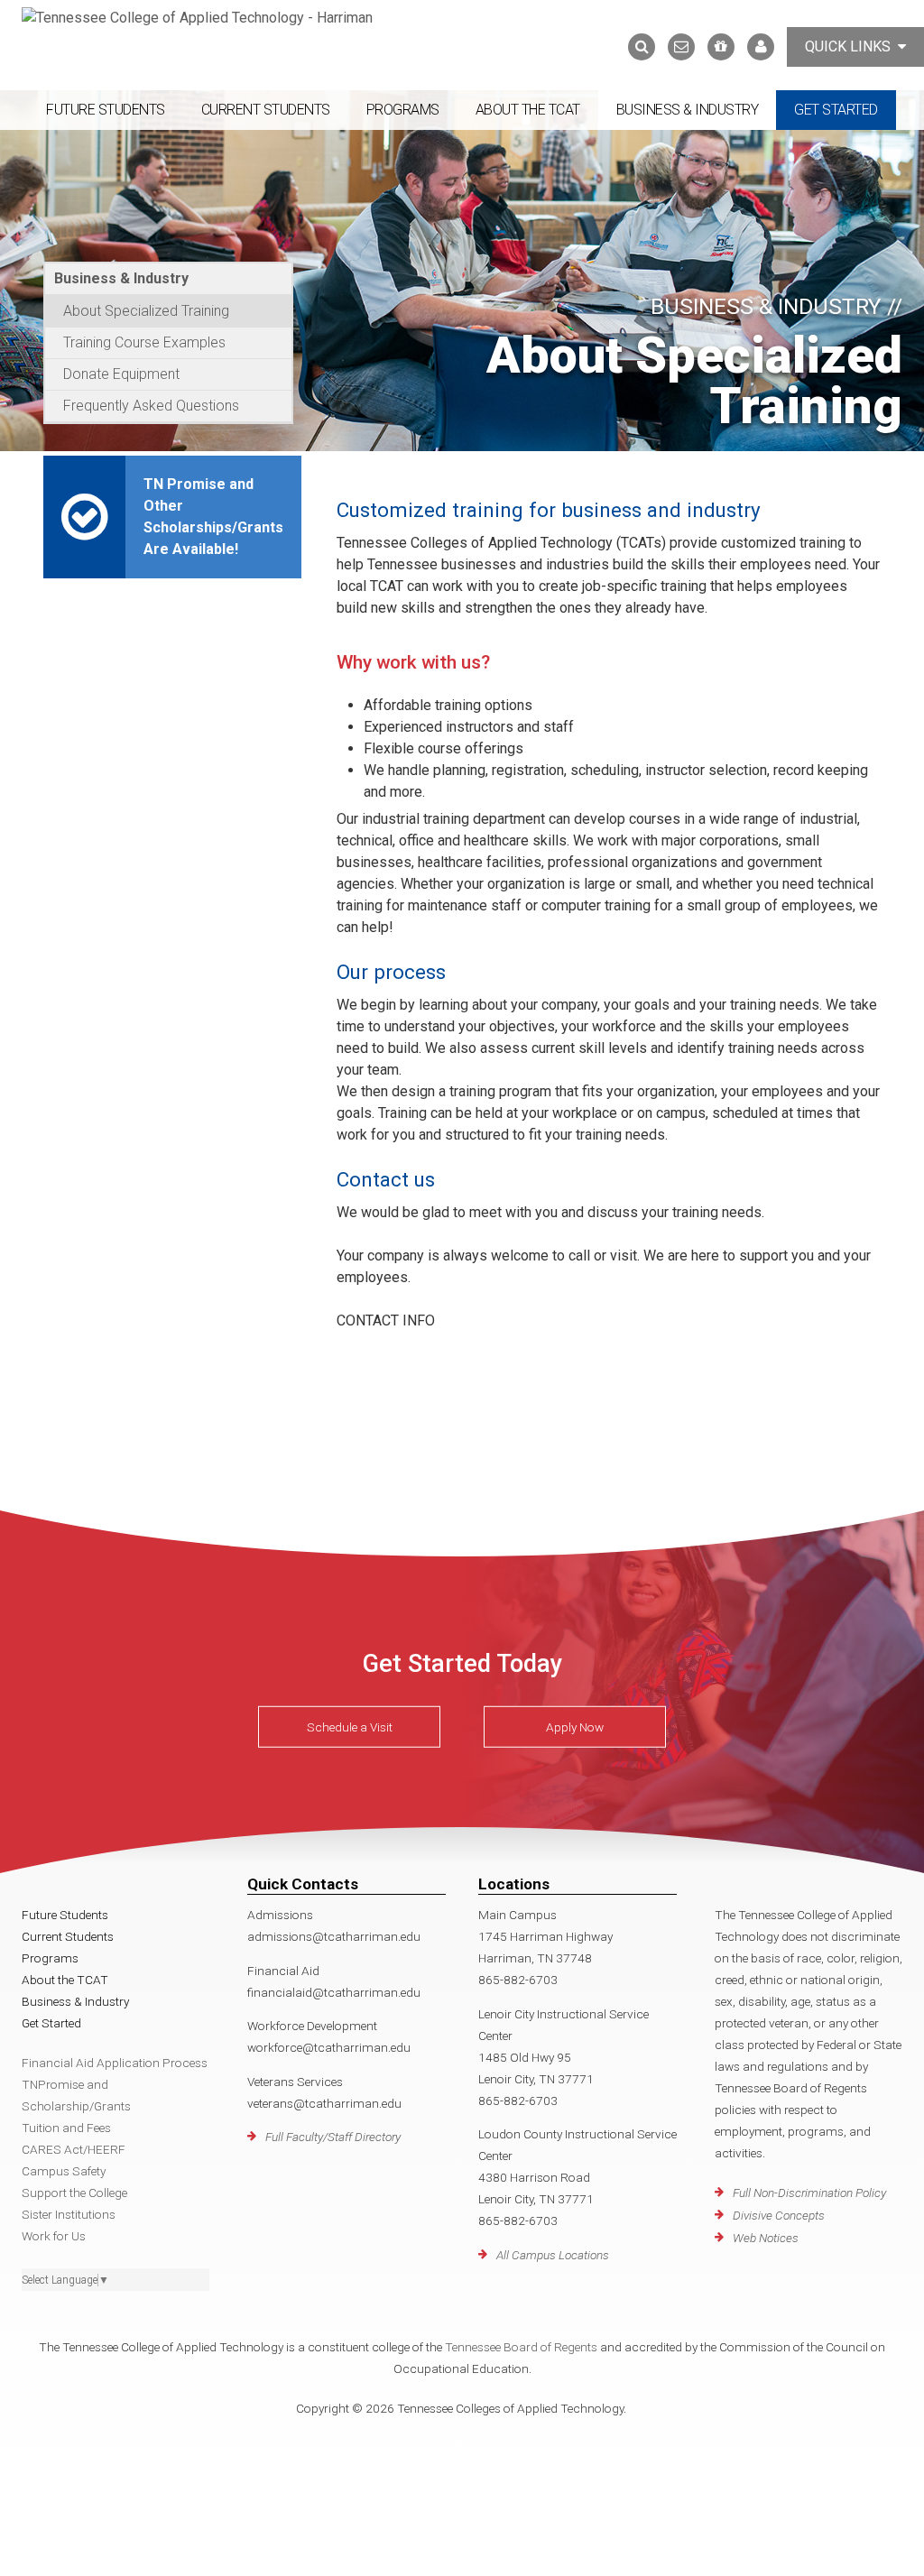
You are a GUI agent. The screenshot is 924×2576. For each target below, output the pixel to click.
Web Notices (766, 2238)
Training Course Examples (144, 342)
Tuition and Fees (66, 2128)
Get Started (836, 110)
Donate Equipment (121, 374)
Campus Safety (64, 2171)
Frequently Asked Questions (151, 406)
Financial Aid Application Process (115, 2063)
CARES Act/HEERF (74, 2149)
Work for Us (54, 2236)
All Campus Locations (553, 2255)
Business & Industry (688, 110)
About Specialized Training (146, 311)
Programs (403, 110)
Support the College (74, 2193)
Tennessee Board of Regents (521, 2347)
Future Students (106, 110)
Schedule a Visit (350, 1727)
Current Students (266, 110)
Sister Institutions (69, 2214)
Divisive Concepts (779, 2215)
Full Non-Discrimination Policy (809, 2193)
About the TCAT (528, 110)
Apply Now (575, 1727)
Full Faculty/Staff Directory (333, 2137)
